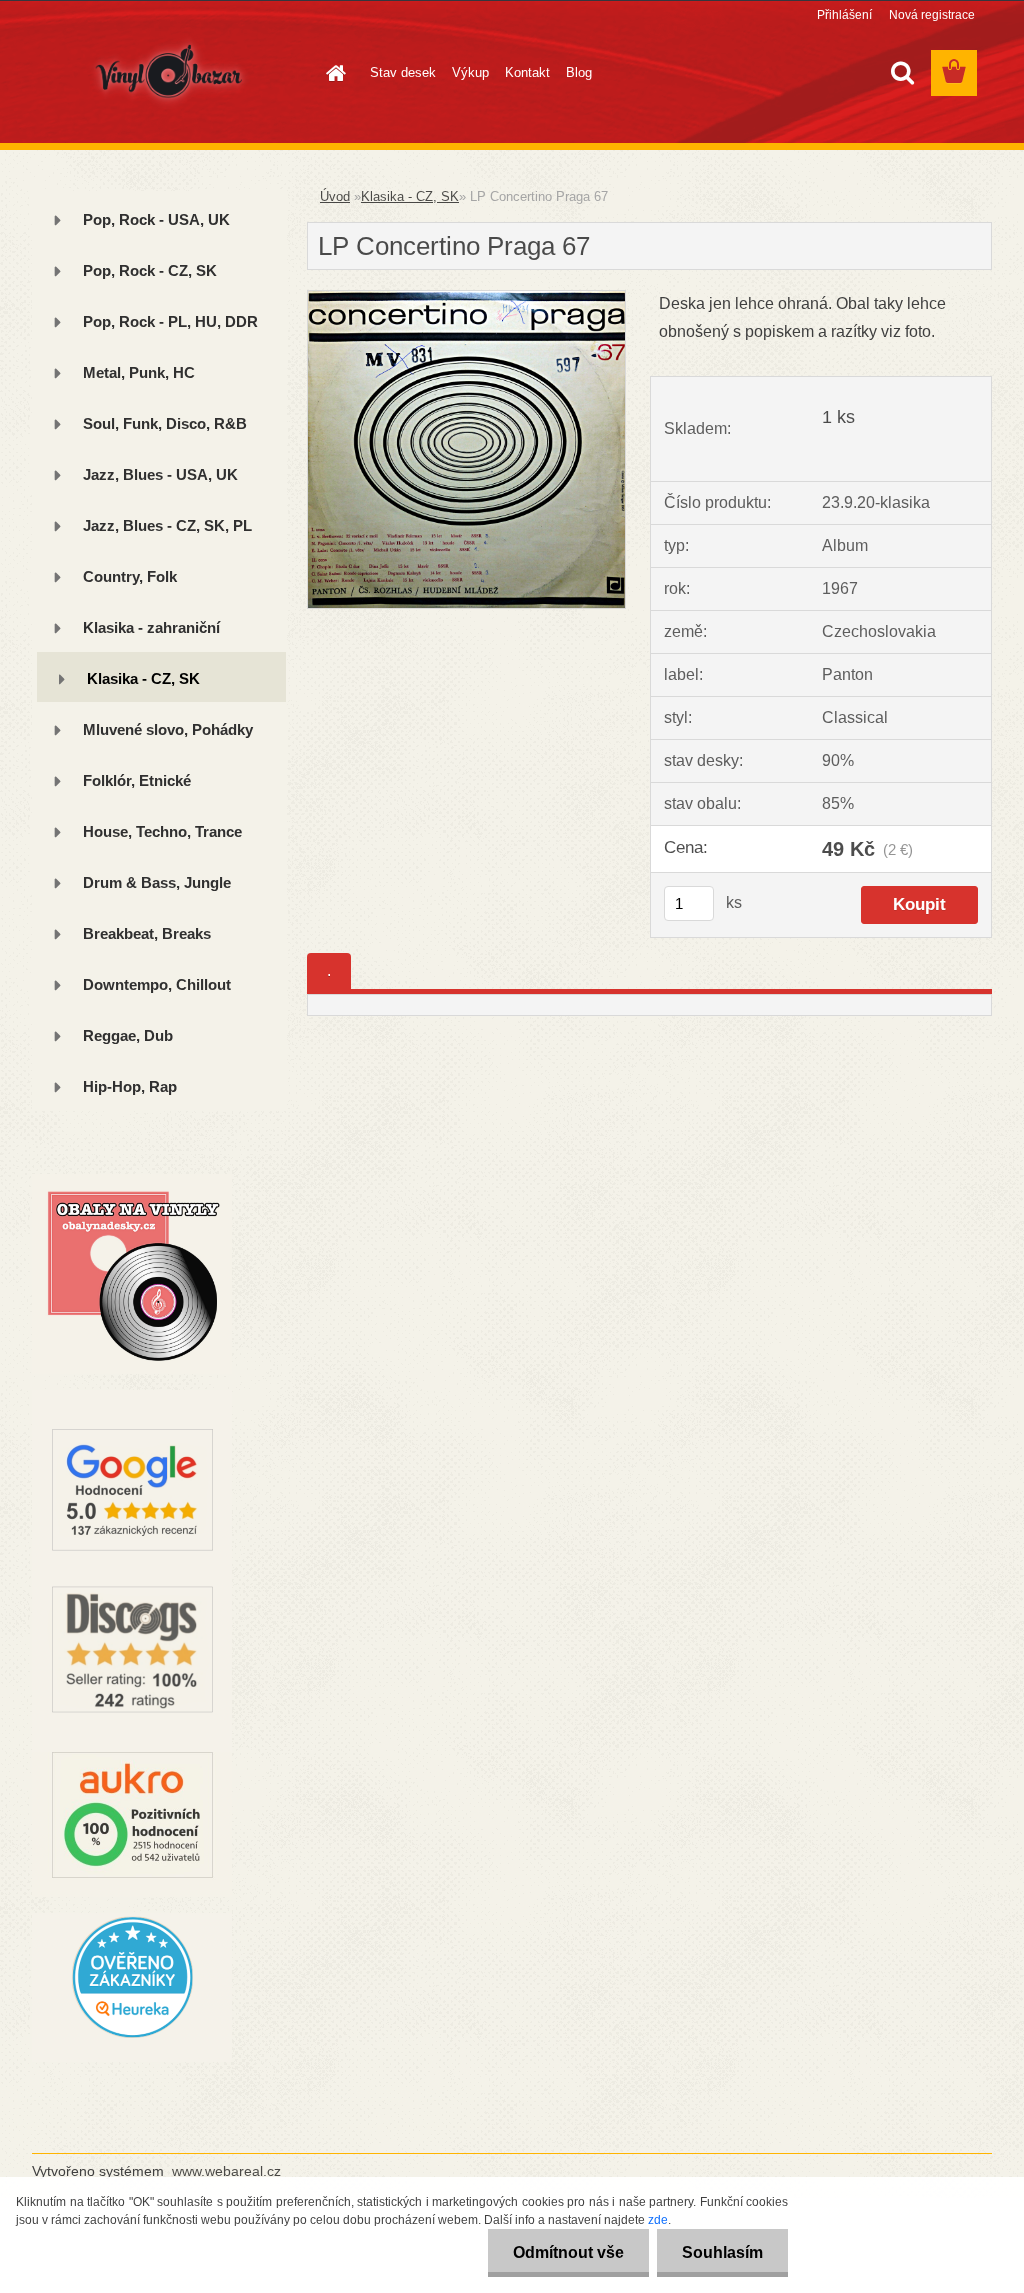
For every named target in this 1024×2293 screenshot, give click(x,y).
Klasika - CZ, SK (410, 196)
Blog (579, 72)
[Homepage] (332, 73)
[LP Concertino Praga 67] (466, 298)
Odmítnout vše (568, 2252)
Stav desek (403, 72)
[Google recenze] (132, 1397)
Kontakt (527, 72)
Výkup (470, 72)
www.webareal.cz (226, 2171)
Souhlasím (722, 2252)
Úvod (335, 196)
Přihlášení (844, 15)
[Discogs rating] (132, 1578)
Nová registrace (932, 15)
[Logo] (169, 74)
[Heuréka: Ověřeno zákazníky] (132, 1920)
